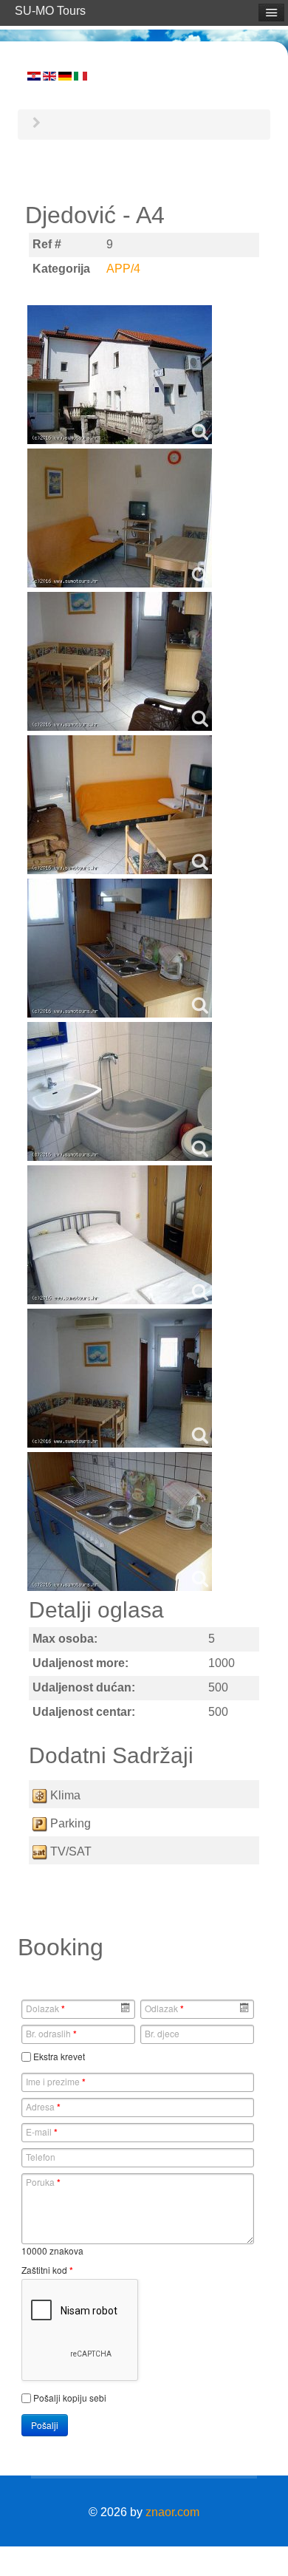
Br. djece (162, 2033)
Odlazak (164, 2008)
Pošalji (45, 2425)
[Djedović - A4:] (120, 375)
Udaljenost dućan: (84, 1687)
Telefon (41, 2157)
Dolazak (45, 2008)
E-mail (42, 2132)
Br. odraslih (51, 2034)
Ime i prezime (56, 2082)
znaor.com (172, 2512)
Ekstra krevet (59, 2056)
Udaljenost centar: (84, 1712)
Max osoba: (65, 1639)
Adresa (43, 2107)
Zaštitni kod (47, 2270)
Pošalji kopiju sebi (70, 2398)
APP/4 (123, 269)
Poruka (43, 2182)
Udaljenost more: (80, 1663)
